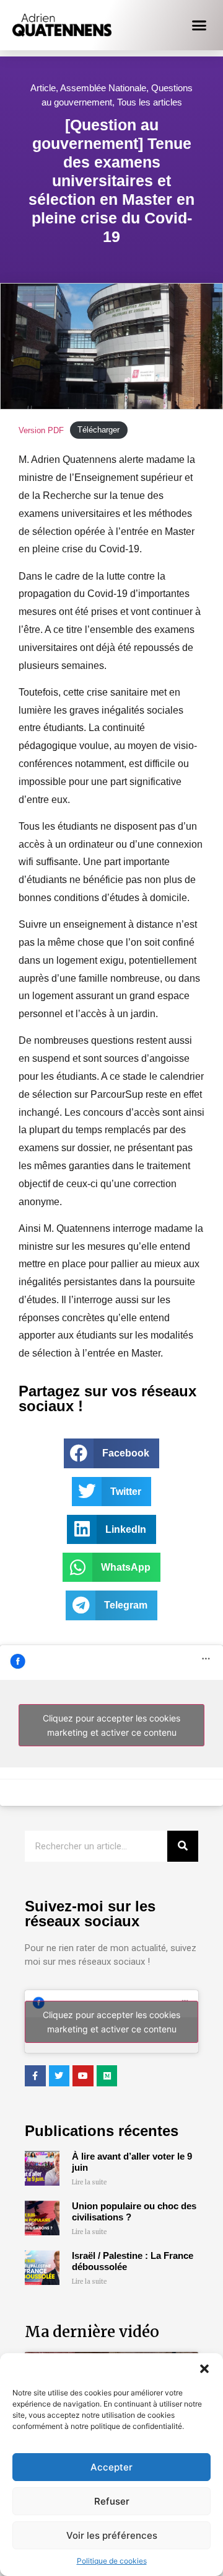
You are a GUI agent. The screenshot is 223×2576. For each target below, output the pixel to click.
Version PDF (41, 430)
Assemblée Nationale (103, 88)
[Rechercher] (183, 1846)
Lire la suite (90, 2182)
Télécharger (98, 430)
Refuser (112, 2501)
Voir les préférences (112, 2535)
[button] (204, 2369)
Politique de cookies (112, 2561)
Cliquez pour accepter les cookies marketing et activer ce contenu (111, 1725)
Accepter (111, 2467)
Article (43, 88)
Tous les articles (150, 102)
